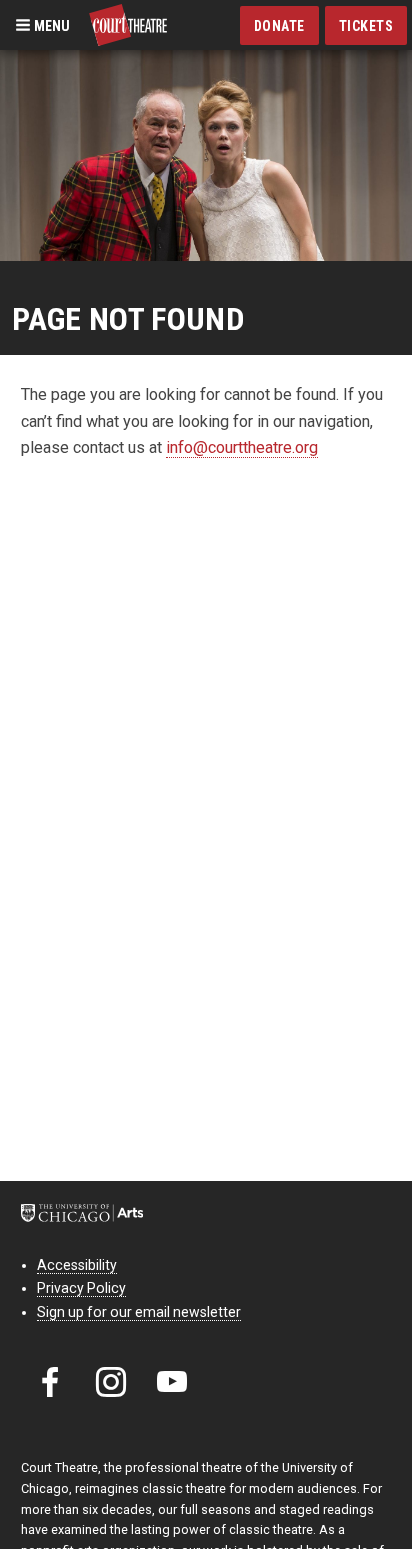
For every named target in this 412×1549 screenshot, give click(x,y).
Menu (50, 25)
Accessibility (77, 1265)
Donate (279, 26)
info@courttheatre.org (242, 447)
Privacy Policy (81, 1288)
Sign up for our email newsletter (139, 1312)
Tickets (366, 26)
